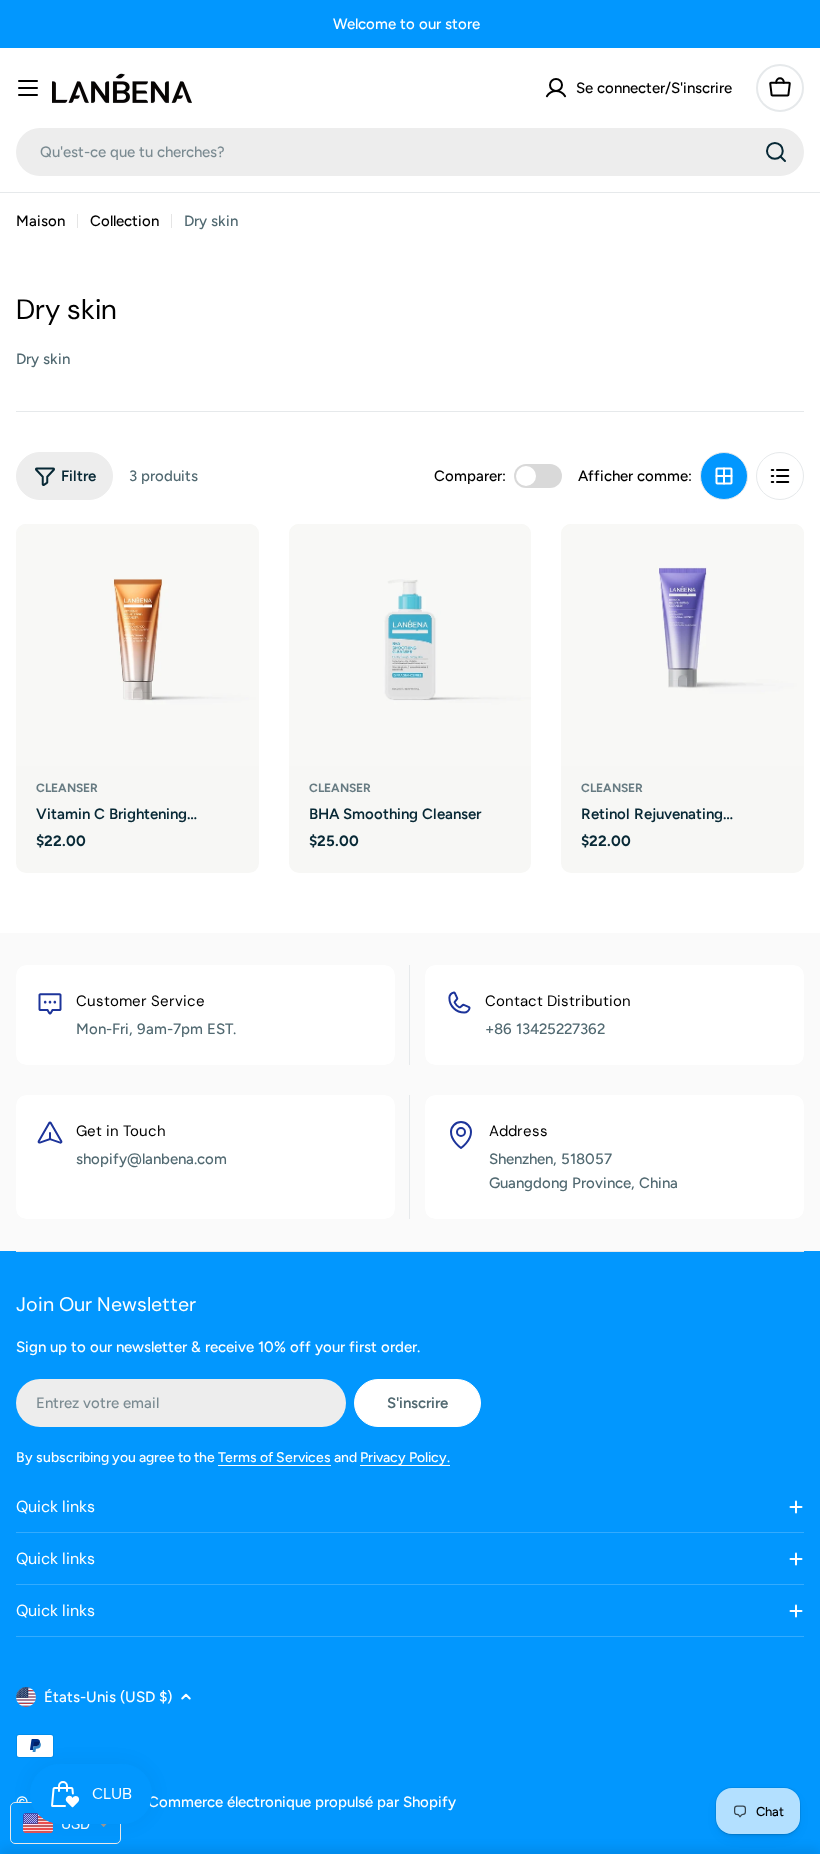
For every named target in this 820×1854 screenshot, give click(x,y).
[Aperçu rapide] (230, 568)
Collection (124, 221)
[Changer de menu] (28, 88)
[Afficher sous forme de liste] (780, 476)
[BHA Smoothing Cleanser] (410, 645)
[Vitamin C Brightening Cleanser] (137, 645)
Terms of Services (274, 1457)
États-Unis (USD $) (108, 1697)
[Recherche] (776, 152)
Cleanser (67, 788)
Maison (40, 221)
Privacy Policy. (405, 1457)
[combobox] (410, 152)
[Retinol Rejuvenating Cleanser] (682, 645)
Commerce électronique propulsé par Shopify (302, 1802)
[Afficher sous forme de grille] (724, 476)
